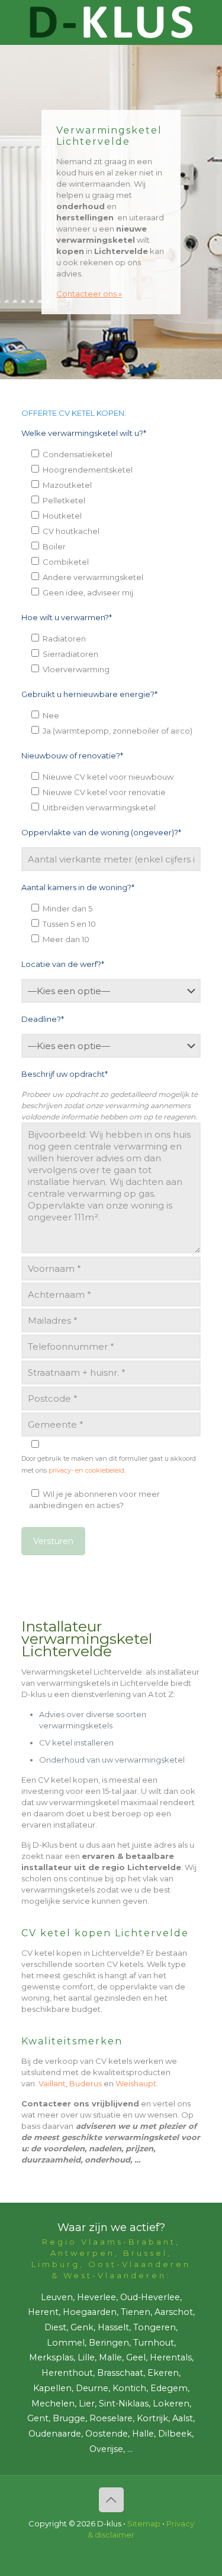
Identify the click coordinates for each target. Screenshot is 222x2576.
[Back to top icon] (111, 2500)
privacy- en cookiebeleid (86, 1470)
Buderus (86, 2083)
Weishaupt (136, 2083)
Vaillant (52, 2083)
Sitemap (144, 2523)
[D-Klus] (111, 22)
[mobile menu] (206, 24)
